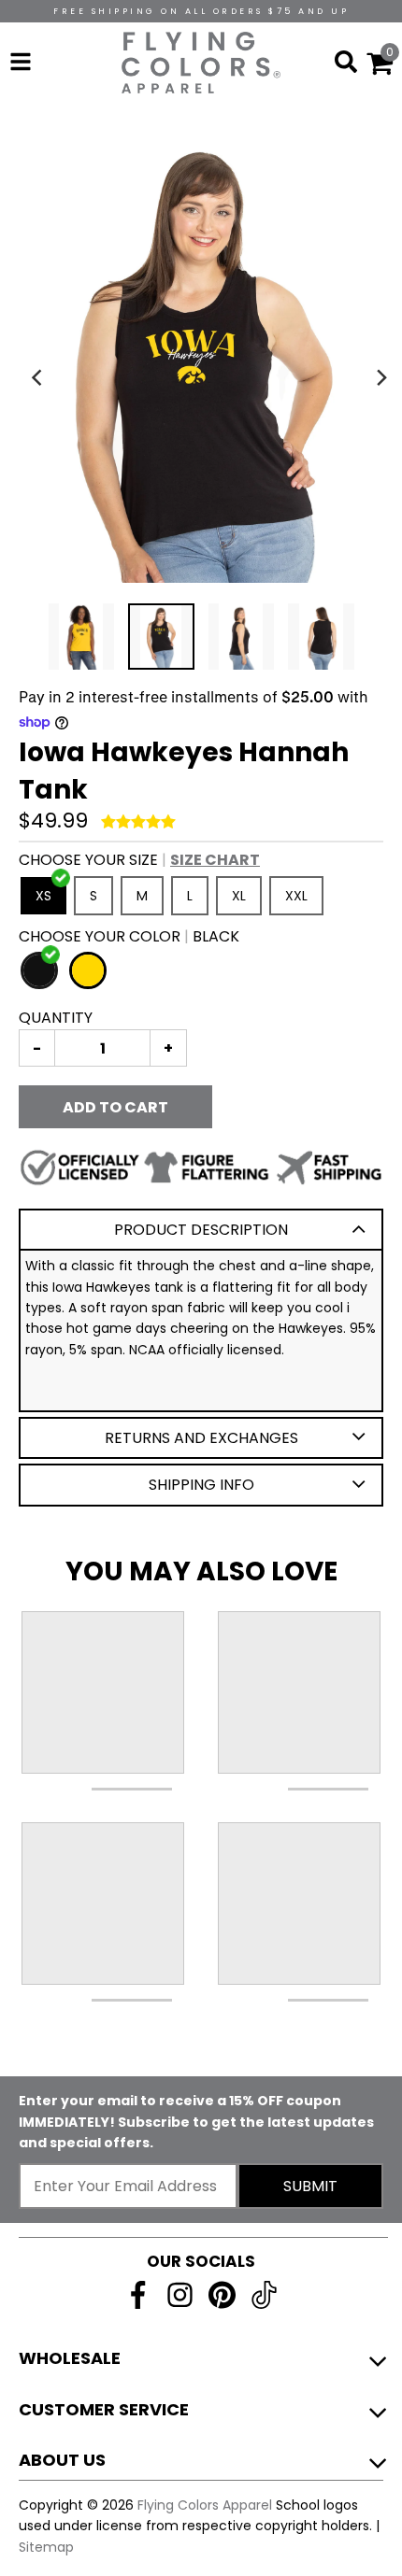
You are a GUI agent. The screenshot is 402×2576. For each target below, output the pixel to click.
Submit (310, 2186)
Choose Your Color (129, 936)
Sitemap (46, 2547)
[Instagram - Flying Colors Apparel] (180, 2295)
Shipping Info (201, 1485)
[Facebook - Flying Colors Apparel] (138, 2295)
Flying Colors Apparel (205, 2505)
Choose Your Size (139, 860)
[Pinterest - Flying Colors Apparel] (222, 2295)
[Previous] (39, 377)
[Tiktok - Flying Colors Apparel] (264, 2295)
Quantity (56, 1018)
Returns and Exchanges (201, 1438)
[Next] (381, 377)
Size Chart (215, 860)
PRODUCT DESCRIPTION (201, 1230)
